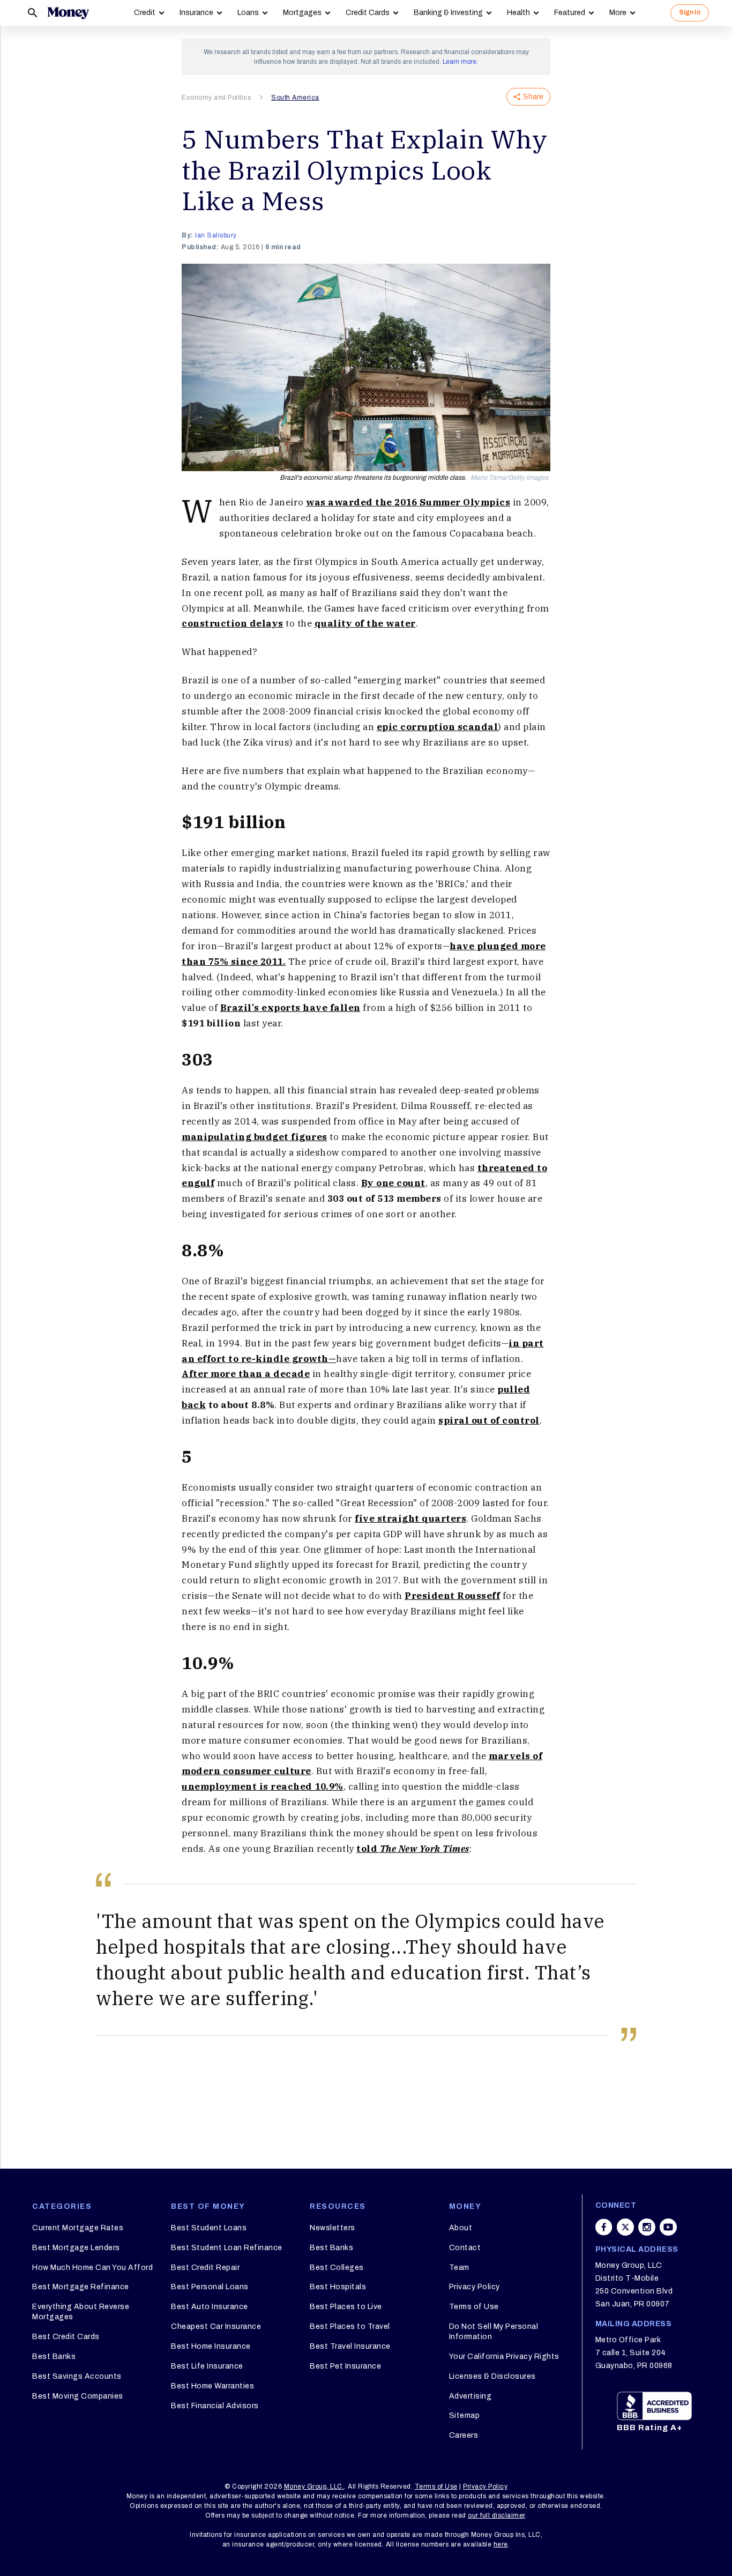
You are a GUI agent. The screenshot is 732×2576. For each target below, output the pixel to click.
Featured (570, 13)
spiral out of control (489, 1420)
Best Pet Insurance (345, 2366)
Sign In (690, 12)
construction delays (233, 623)
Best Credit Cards (66, 2337)
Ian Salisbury (216, 235)
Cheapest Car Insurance (216, 2326)
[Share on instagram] (647, 2227)
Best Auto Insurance (210, 2307)
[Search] (33, 13)
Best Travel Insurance (350, 2346)
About (461, 2228)
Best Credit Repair (205, 2268)
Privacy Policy (475, 2287)
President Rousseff (452, 1596)
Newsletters (333, 2228)
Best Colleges (337, 2268)
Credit (145, 13)
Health (518, 13)
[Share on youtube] (668, 2227)
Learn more (460, 62)
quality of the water (365, 623)
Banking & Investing (448, 13)
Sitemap (465, 2415)
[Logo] (68, 13)
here (501, 2544)
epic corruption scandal (438, 727)
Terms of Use (474, 2307)
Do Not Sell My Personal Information (494, 2331)
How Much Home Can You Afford (92, 2268)
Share (533, 97)
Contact (465, 2248)
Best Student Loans (209, 2228)
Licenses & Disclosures (492, 2376)
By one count (393, 1183)
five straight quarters (410, 1518)
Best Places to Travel (350, 2326)
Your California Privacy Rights (504, 2357)
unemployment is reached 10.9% (263, 1786)
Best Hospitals (338, 2287)
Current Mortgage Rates (78, 2228)
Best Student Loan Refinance (227, 2248)
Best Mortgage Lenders (76, 2248)
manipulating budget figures (255, 1137)
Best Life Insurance (207, 2366)
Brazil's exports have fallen (290, 1008)
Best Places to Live (346, 2307)
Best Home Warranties (212, 2386)
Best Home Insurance (211, 2346)
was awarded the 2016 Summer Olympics (408, 502)
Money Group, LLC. (314, 2486)
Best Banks (54, 2357)
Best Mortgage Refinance (81, 2287)
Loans (248, 13)
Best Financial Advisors (215, 2406)
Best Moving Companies (78, 2396)
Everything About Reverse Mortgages (81, 2311)
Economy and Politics (216, 98)
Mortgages (302, 13)
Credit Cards (368, 13)
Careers (464, 2435)
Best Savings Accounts (77, 2376)
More (618, 13)
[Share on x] (625, 2227)
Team (459, 2268)
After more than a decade (246, 1374)
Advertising (470, 2396)
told (413, 1849)
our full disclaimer (496, 2515)
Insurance (196, 13)
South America (295, 98)
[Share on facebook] (604, 2227)
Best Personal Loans (210, 2287)
